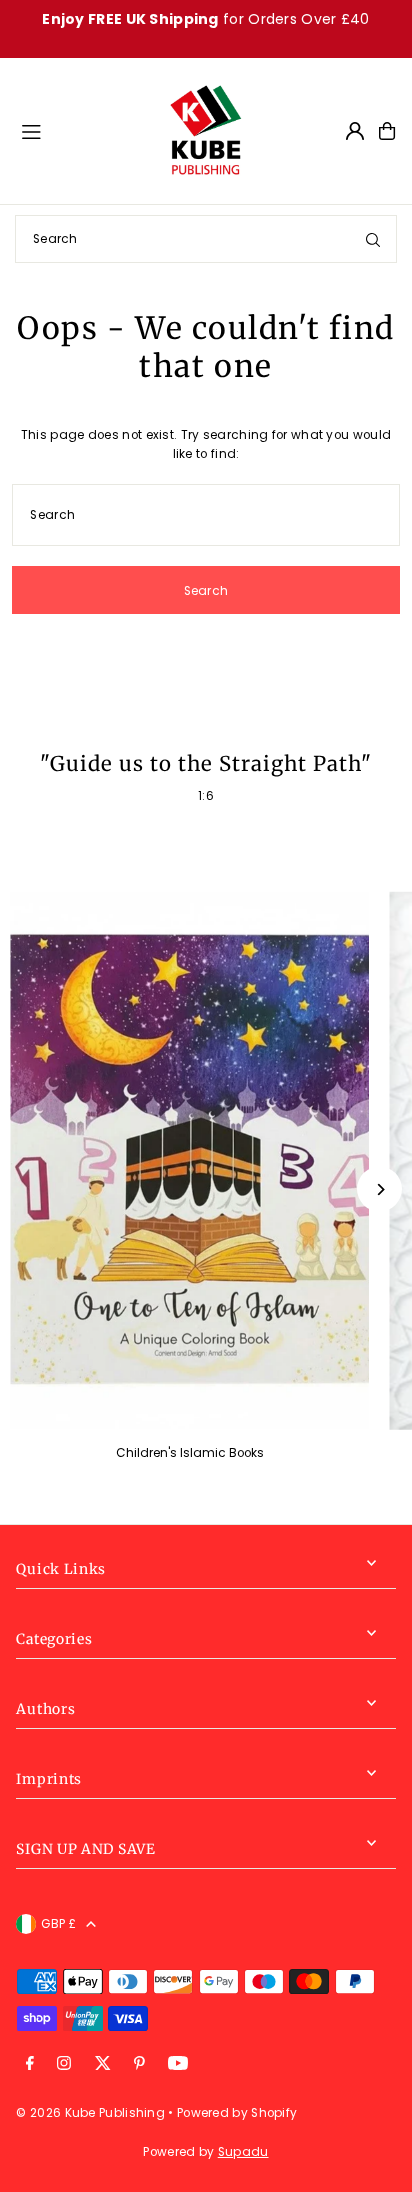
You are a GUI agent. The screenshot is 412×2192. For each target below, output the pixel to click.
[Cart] (387, 131)
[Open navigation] (85, 130)
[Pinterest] (139, 2064)
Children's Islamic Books (190, 1453)
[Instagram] (64, 2064)
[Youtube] (178, 2064)
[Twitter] (103, 2064)
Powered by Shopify (237, 2113)
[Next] (379, 1189)
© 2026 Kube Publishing (90, 2113)
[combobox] (206, 239)
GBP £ (58, 1924)
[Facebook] (30, 2064)
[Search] (373, 239)
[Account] (355, 131)
